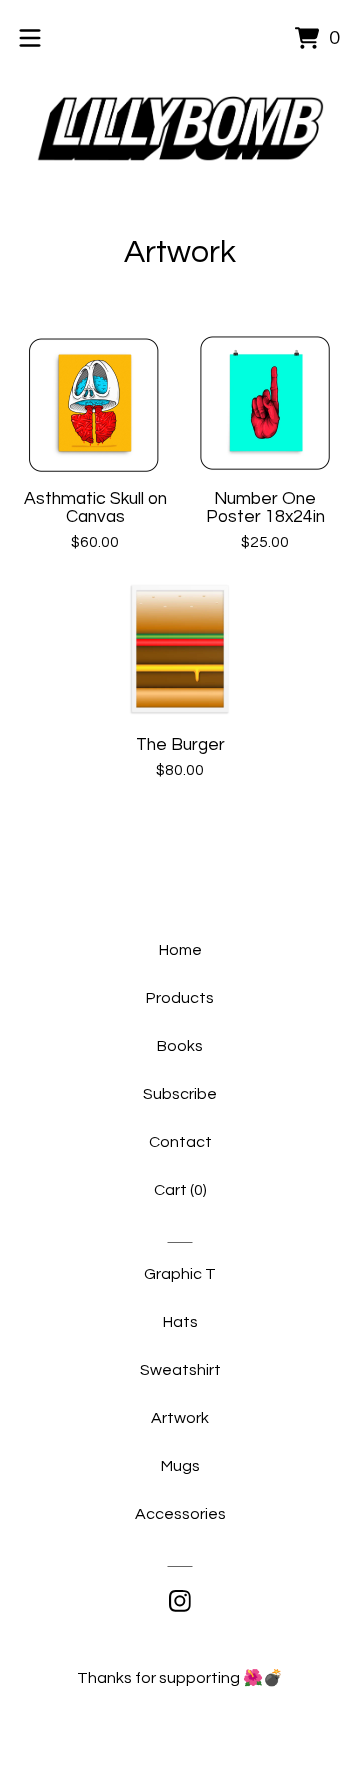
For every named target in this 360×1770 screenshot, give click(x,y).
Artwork (180, 1418)
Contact (180, 1142)
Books (180, 1046)
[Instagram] (180, 1601)
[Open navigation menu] (30, 38)
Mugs (180, 1466)
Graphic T (180, 1274)
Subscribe (180, 1094)
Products (180, 998)
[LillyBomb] (180, 129)
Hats (180, 1322)
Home (180, 950)
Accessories (180, 1514)
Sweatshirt (180, 1370)
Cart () (180, 1190)
